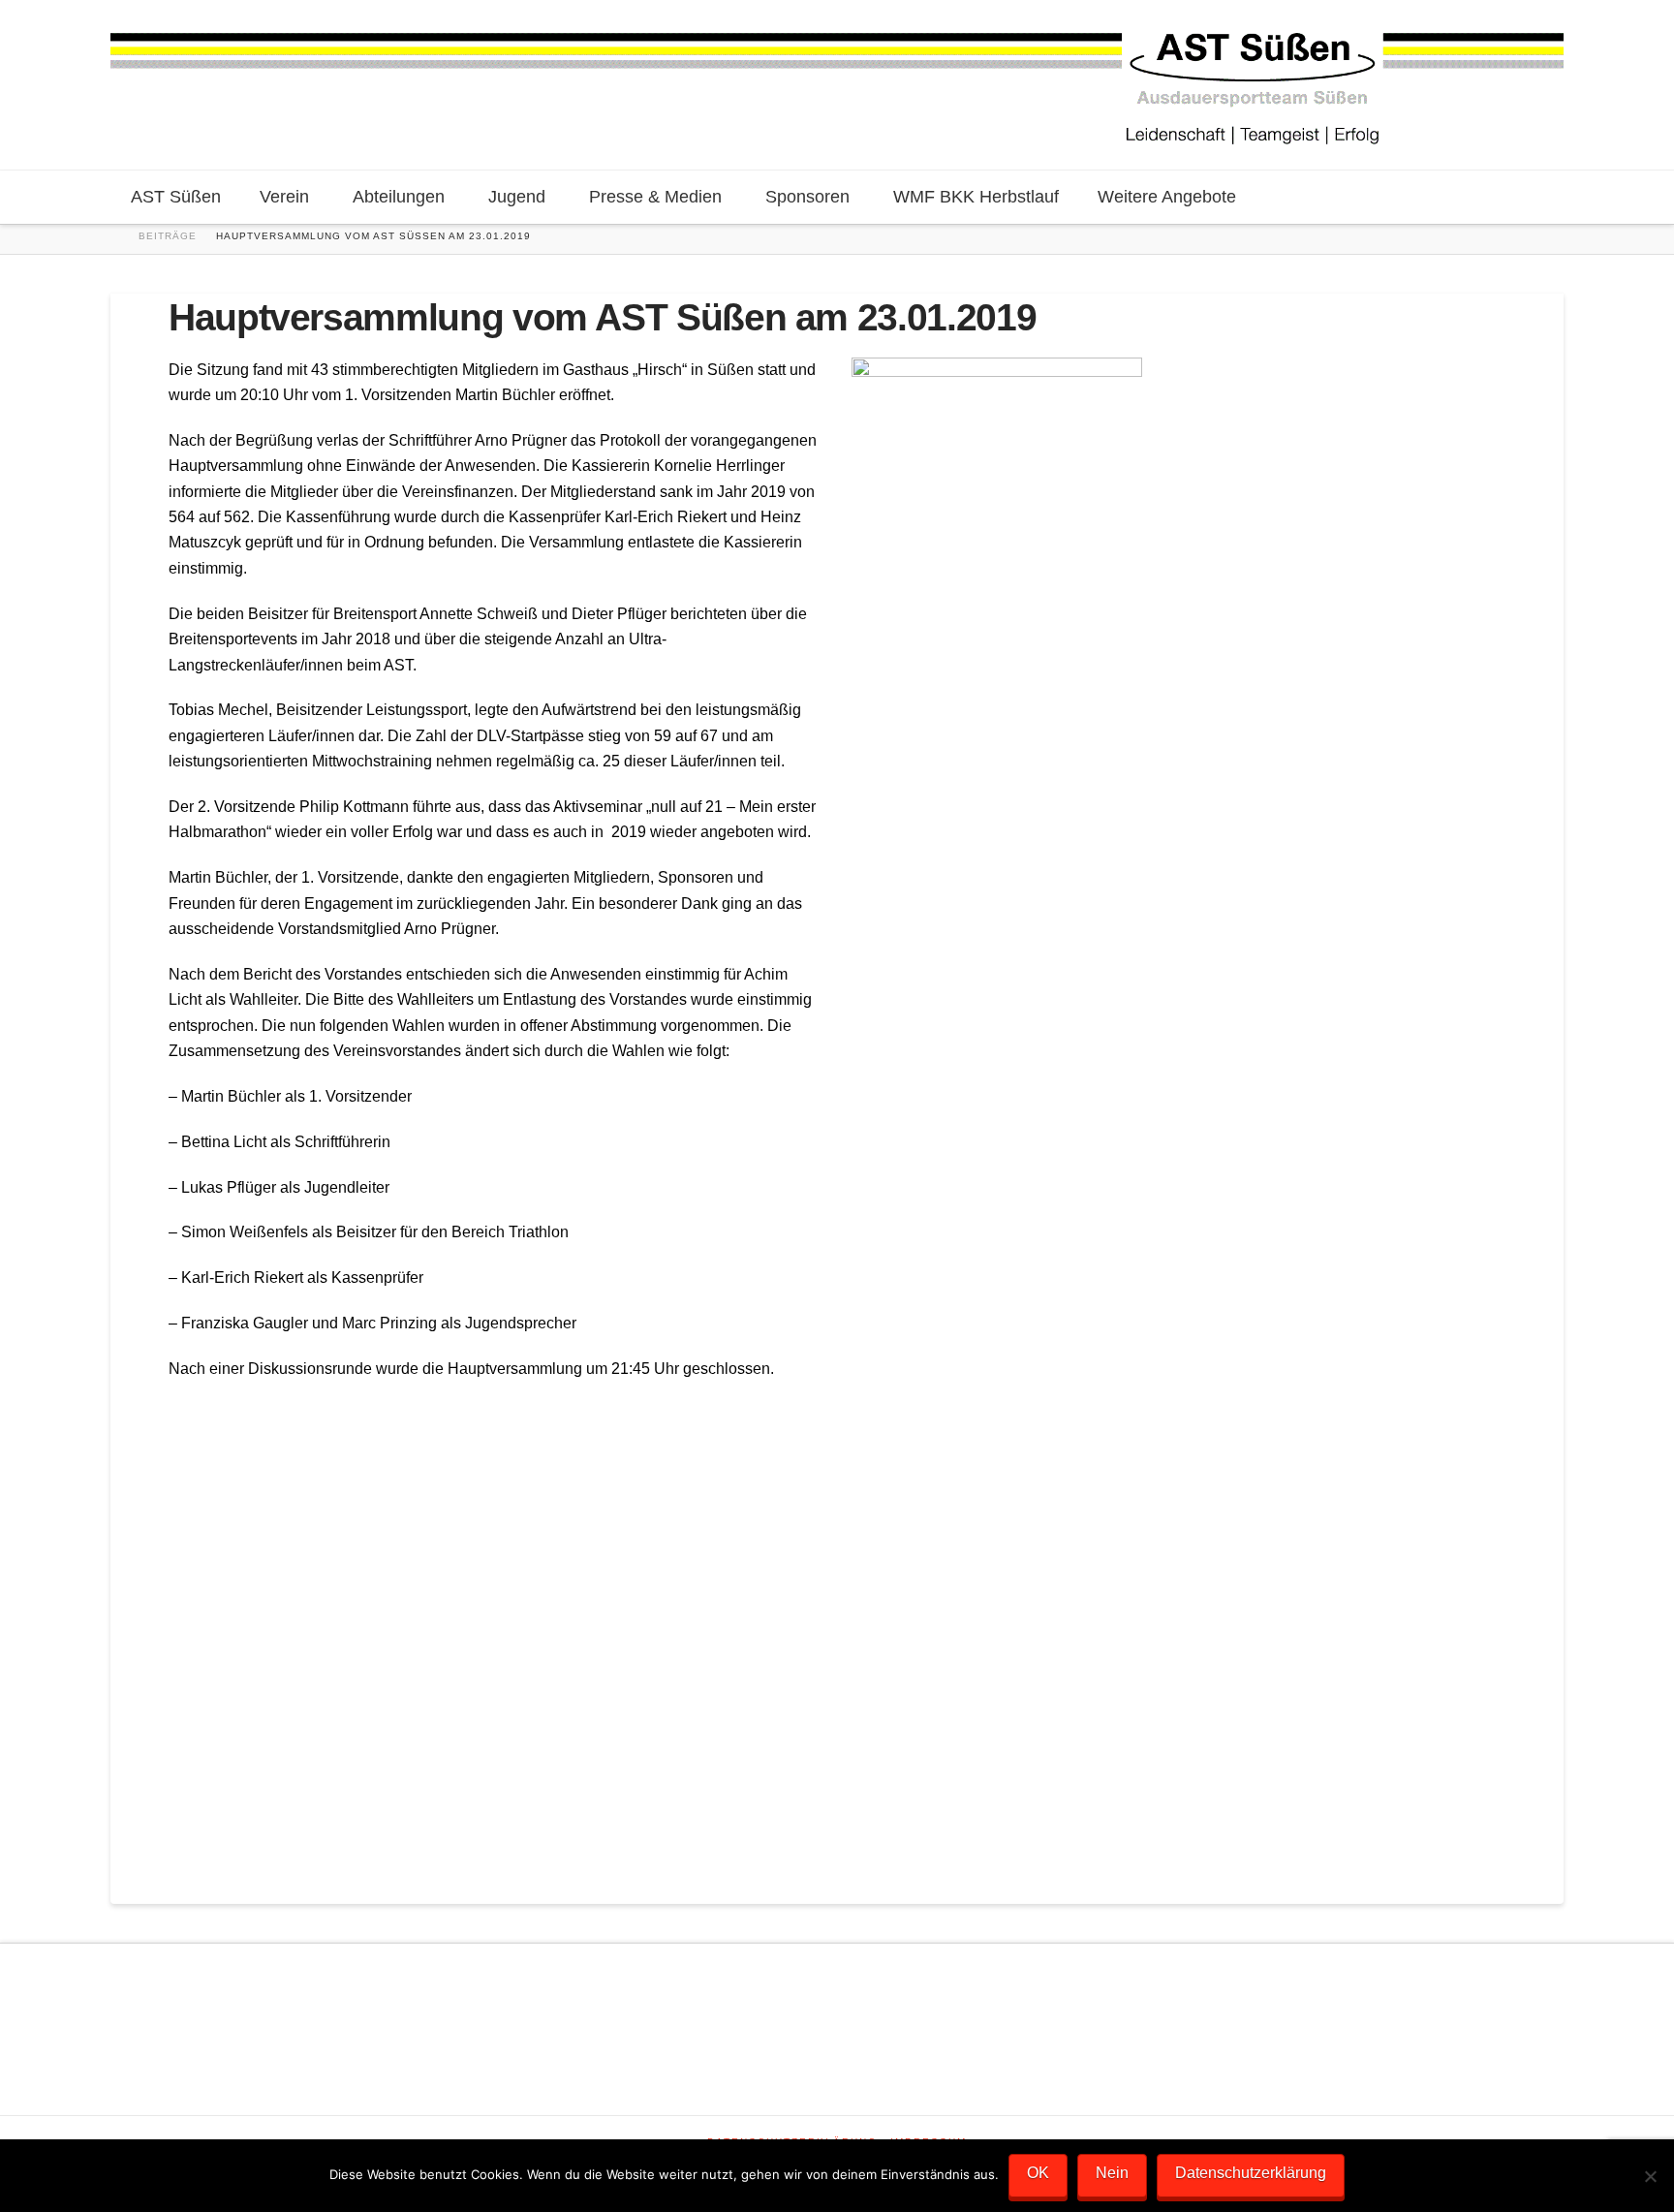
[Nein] (1650, 2176)
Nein (1112, 2173)
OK (1038, 2173)
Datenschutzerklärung (1251, 2173)
